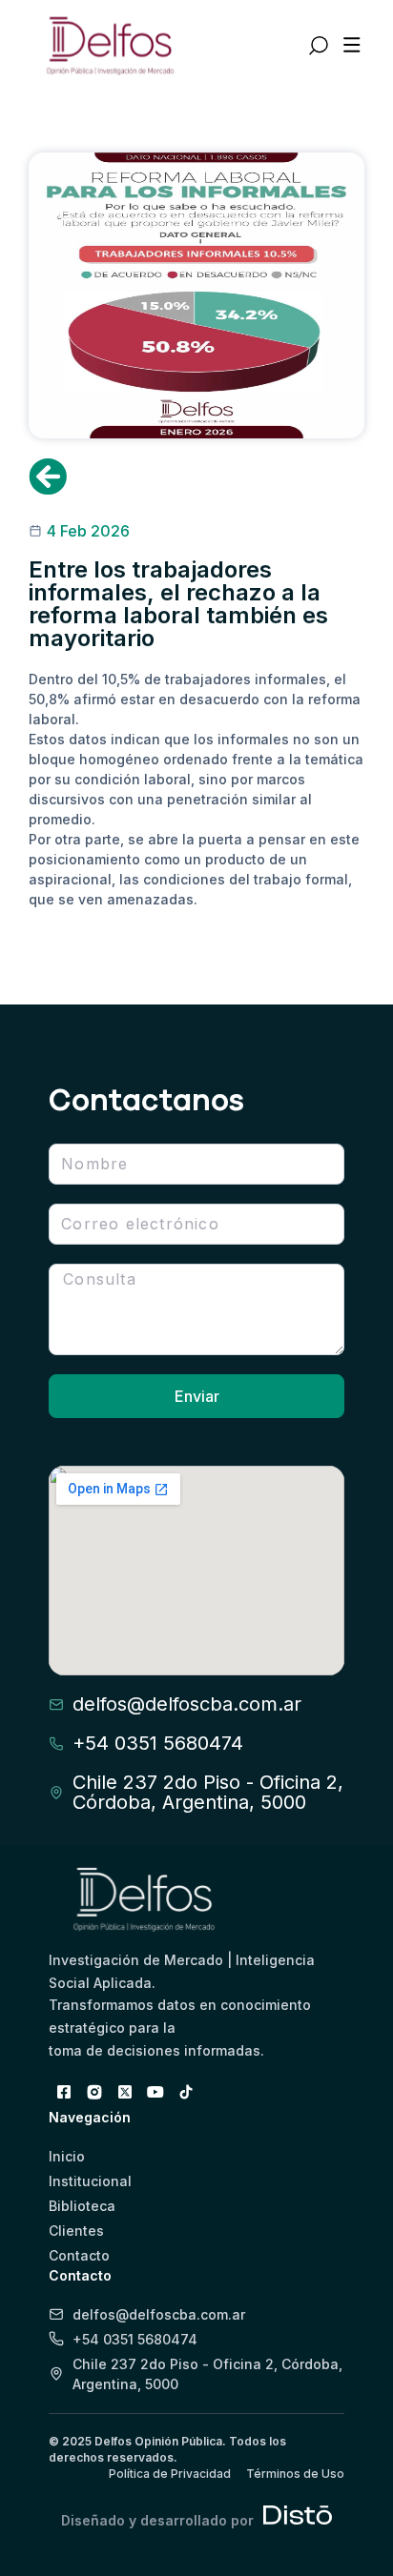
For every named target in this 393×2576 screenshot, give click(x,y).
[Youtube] (155, 2092)
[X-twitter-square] (125, 2092)
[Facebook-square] (64, 2092)
